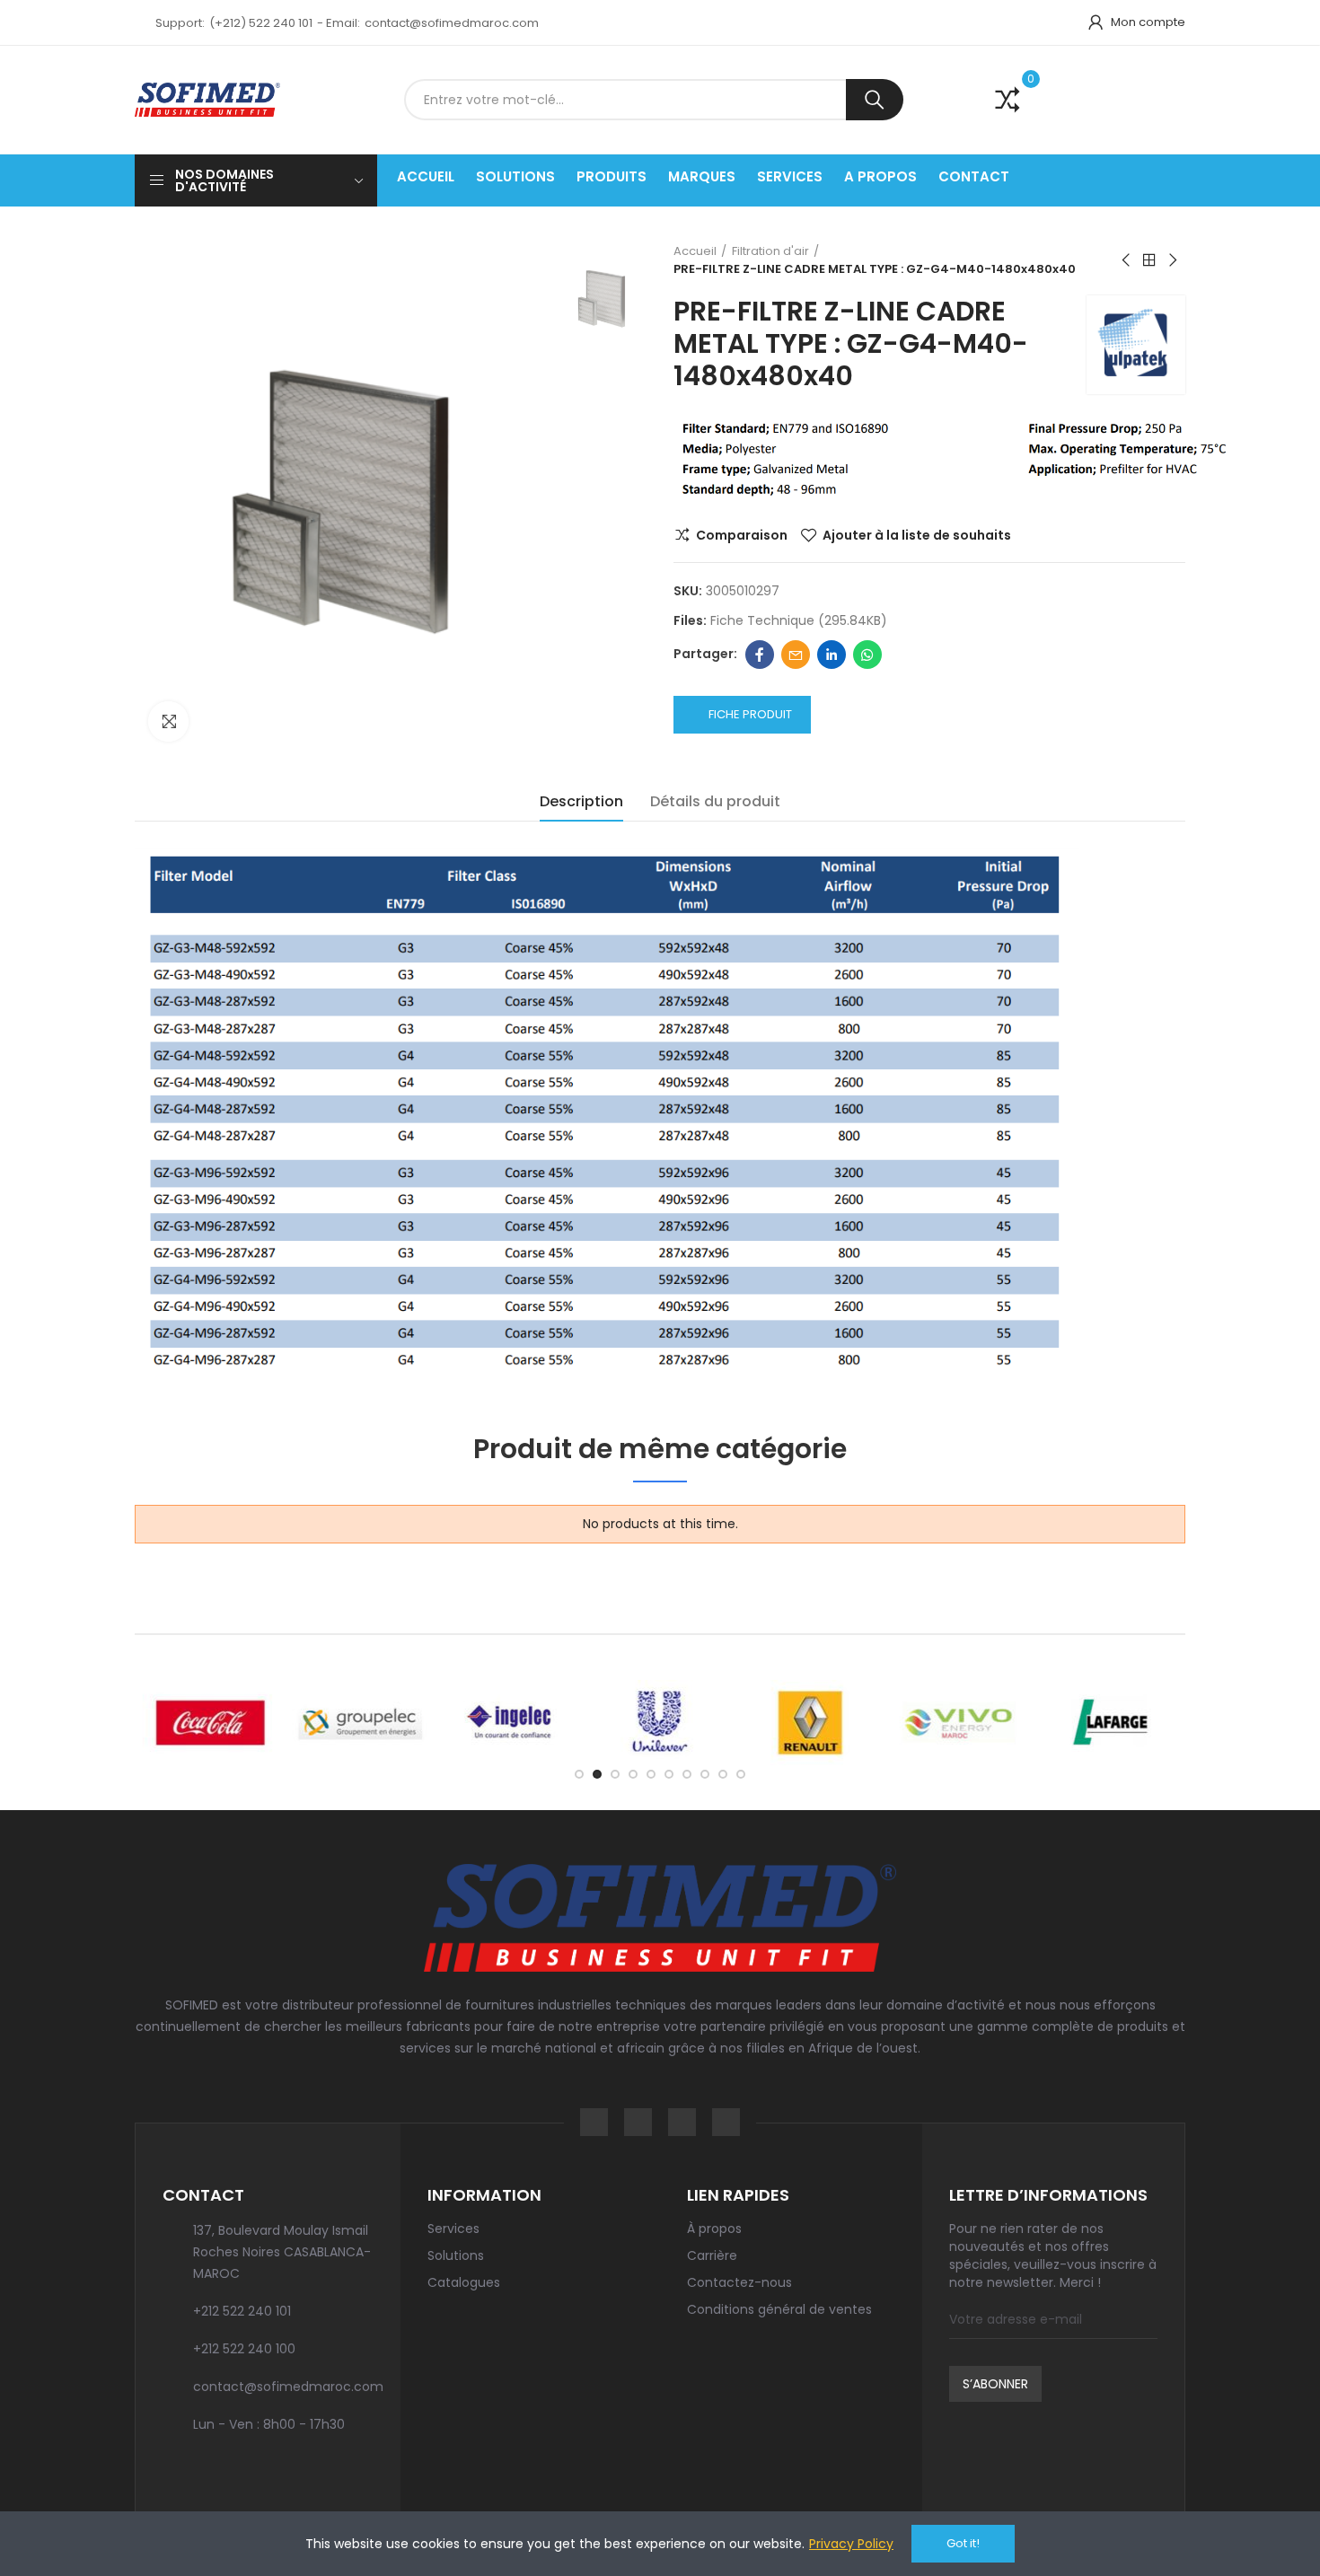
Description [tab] (581, 801)
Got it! (963, 2543)
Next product (1172, 260)
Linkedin (832, 655)
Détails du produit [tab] (715, 801)
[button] (579, 1774)
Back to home (1149, 260)
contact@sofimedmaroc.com (452, 23)
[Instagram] (638, 2122)
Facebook (760, 655)
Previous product (1127, 260)
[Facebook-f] (594, 2122)
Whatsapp (867, 655)
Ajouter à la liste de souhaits (917, 535)
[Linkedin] (682, 2122)
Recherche (875, 100)
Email (796, 655)
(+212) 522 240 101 (261, 23)
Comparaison (742, 535)
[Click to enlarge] (168, 721)
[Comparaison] (995, 100)
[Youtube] (726, 2122)
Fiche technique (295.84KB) (799, 620)
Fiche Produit (750, 714)
